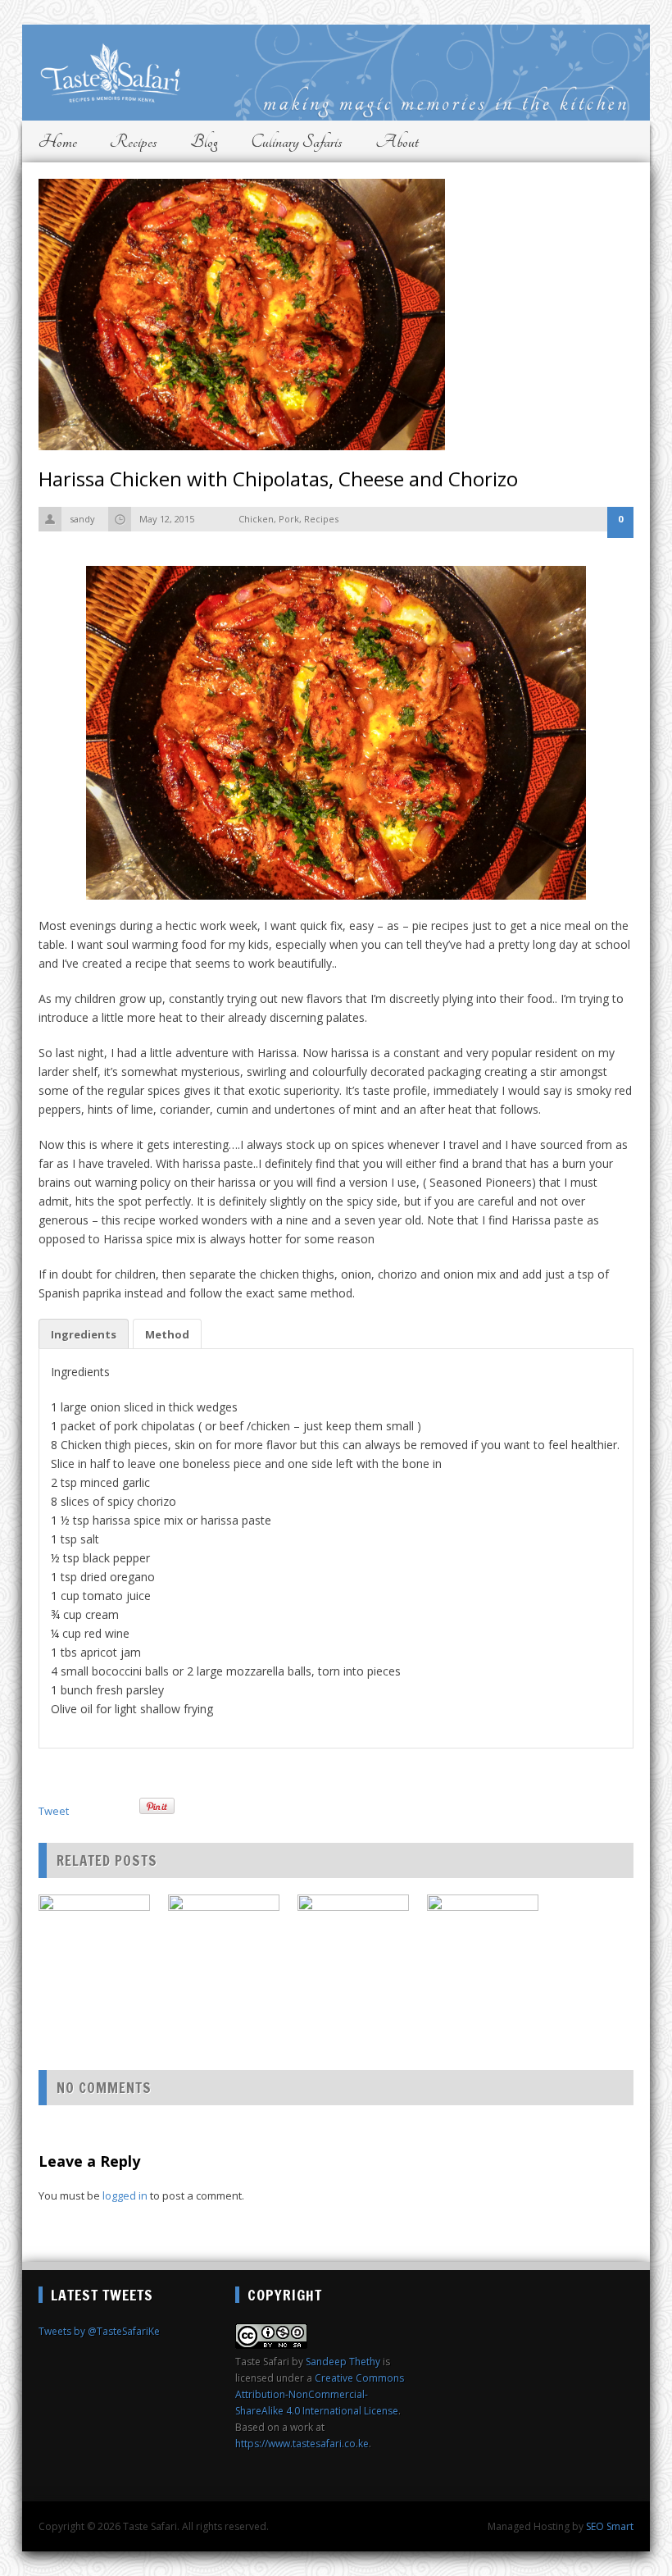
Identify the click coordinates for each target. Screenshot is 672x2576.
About (397, 141)
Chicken (256, 519)
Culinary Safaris (297, 141)
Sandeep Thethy (343, 2362)
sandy (82, 519)
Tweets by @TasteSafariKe (99, 2331)
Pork (289, 519)
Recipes (134, 141)
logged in (125, 2195)
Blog (204, 141)
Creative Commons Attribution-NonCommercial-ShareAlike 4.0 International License (320, 2394)
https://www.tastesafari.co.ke (302, 2444)
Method (167, 1334)
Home (58, 141)
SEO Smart (610, 2526)
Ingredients (84, 1334)
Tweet (54, 1811)
